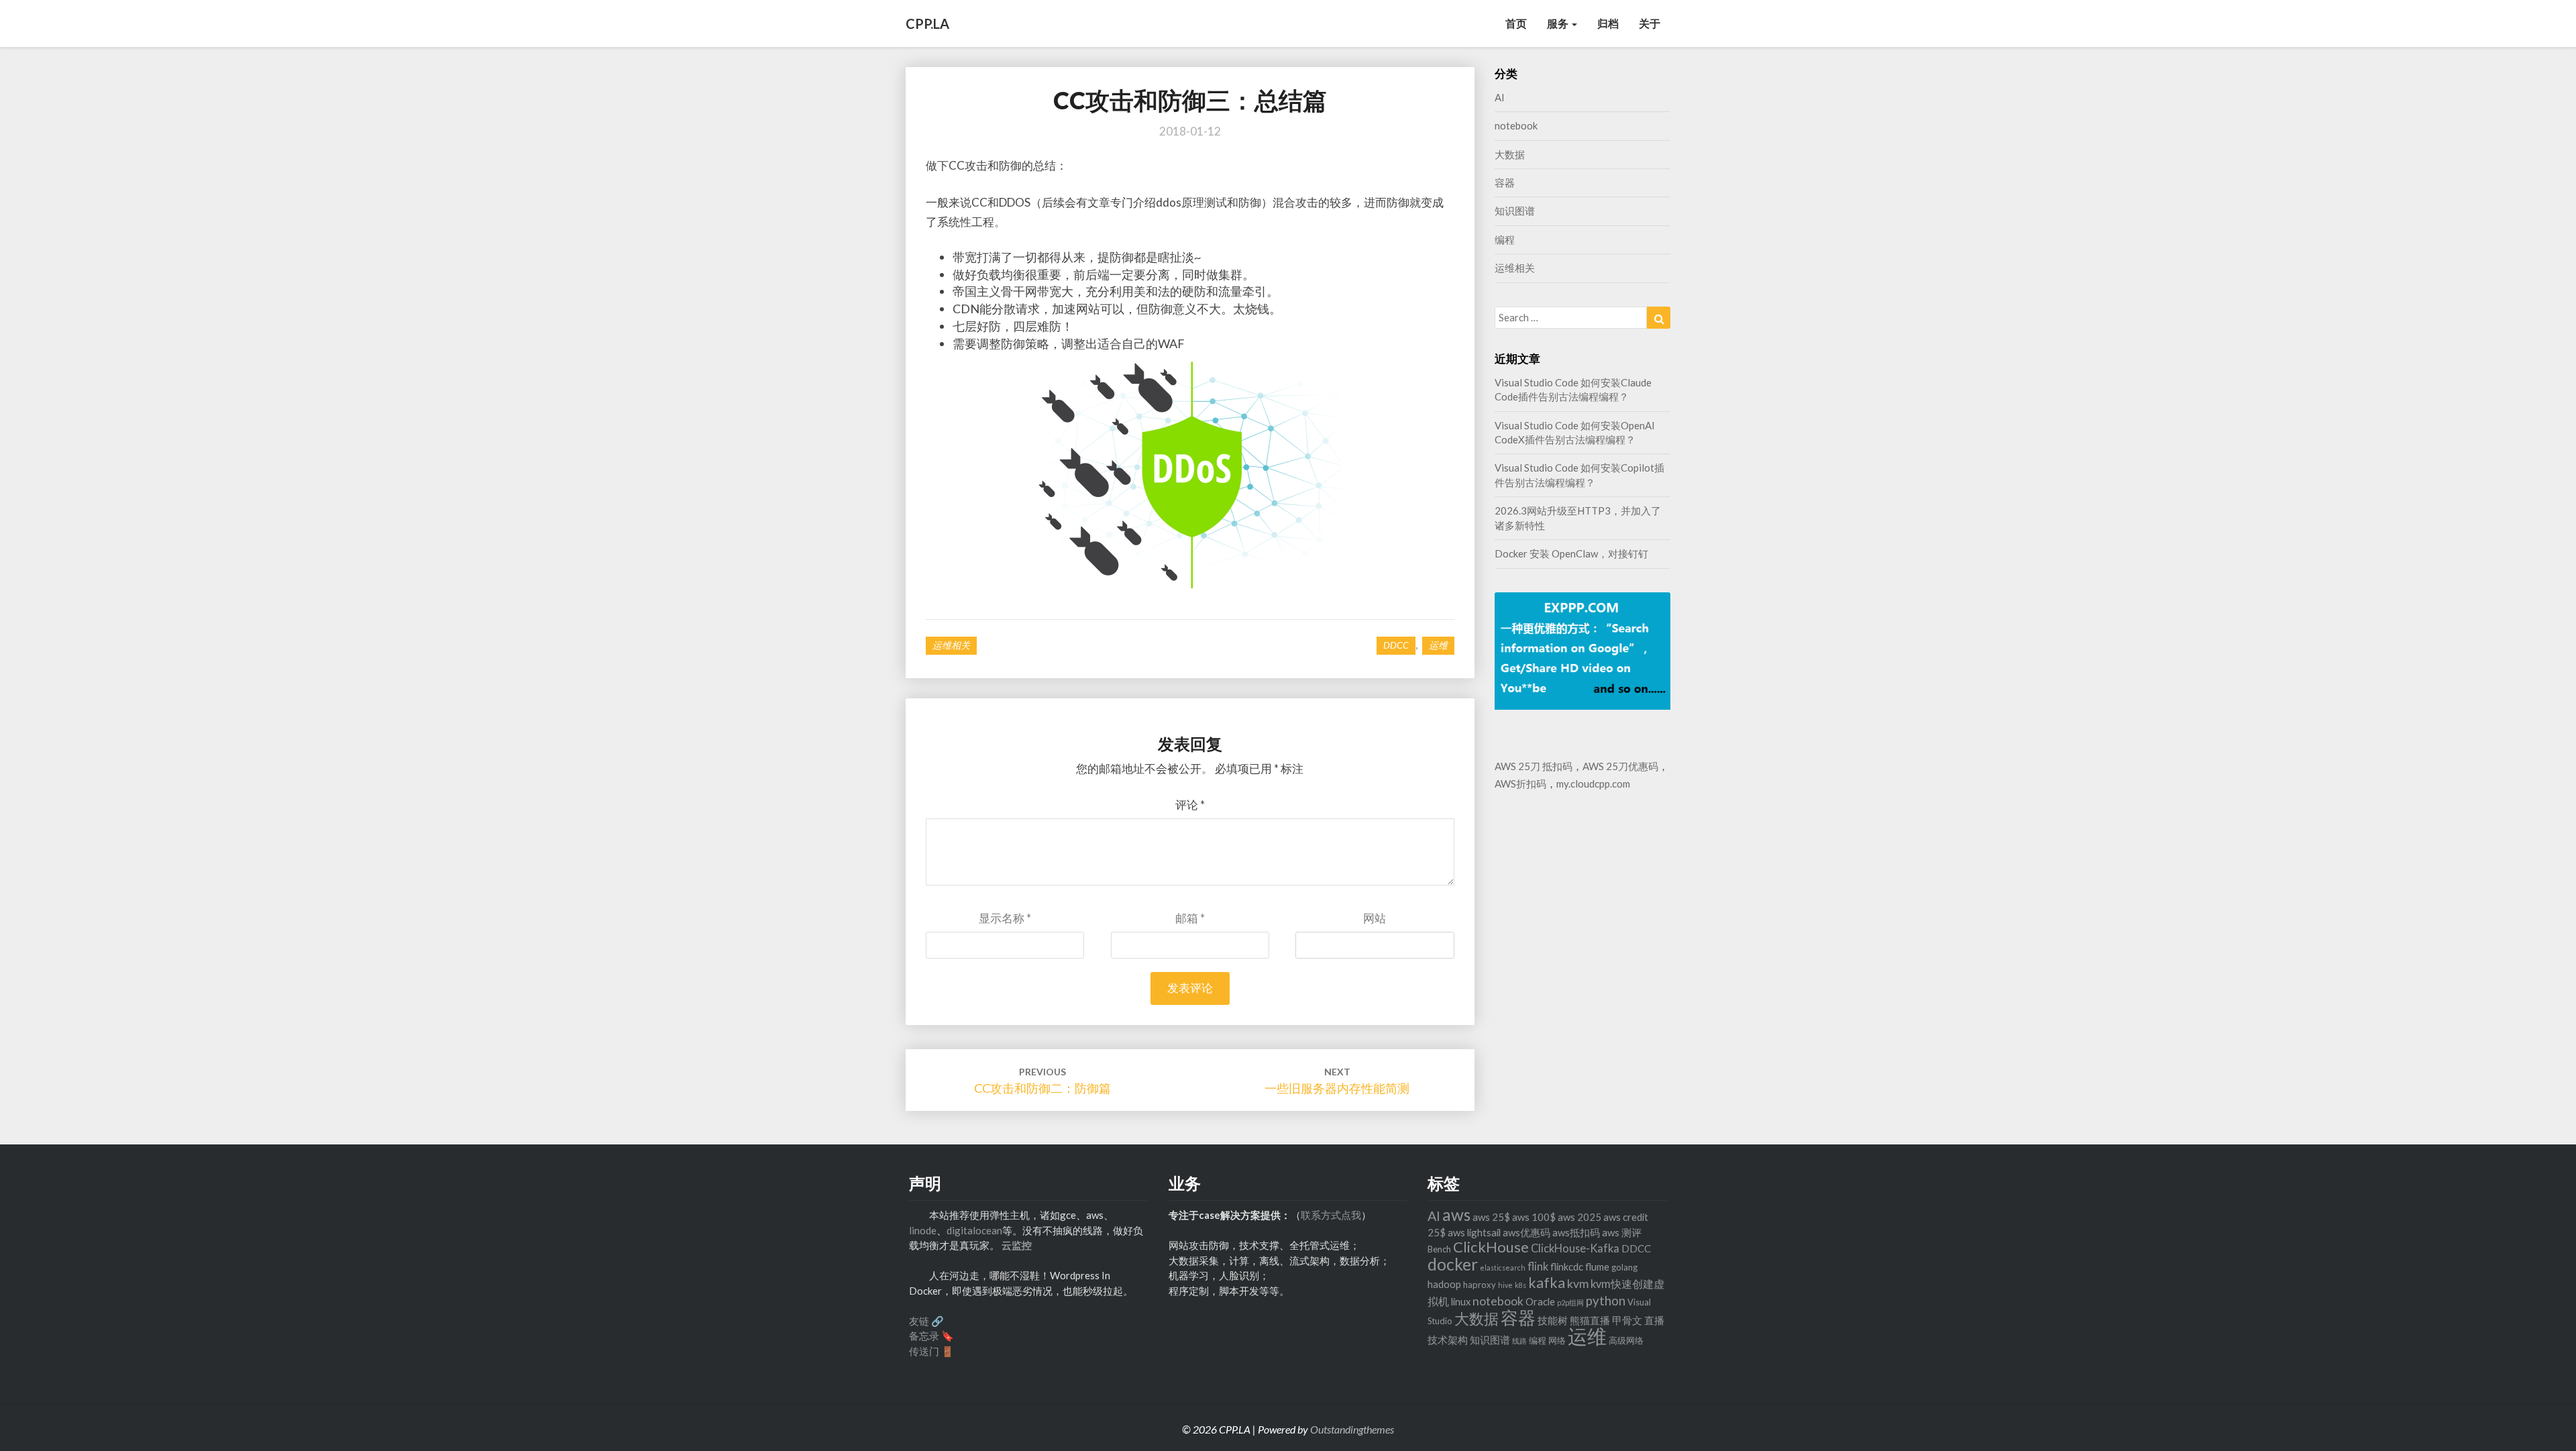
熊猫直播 (1590, 1320)
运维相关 (951, 645)
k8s (1520, 1285)
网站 (1375, 918)
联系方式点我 (1331, 1215)
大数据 (1510, 154)
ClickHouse (1491, 1247)
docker (1453, 1264)
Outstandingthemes (1352, 1429)
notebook (1516, 125)
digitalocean (974, 1230)
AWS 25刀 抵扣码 (1534, 766)
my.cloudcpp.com (1593, 784)
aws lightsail (1474, 1232)
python (1606, 1301)
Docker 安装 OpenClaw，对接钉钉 (1571, 553)
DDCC (1396, 645)
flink (1538, 1266)
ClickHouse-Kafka (1575, 1248)
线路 (1519, 1341)
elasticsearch (1503, 1268)
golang (1624, 1267)
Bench (1439, 1249)
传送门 (924, 1351)
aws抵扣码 (1576, 1232)
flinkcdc (1567, 1267)
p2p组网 (1570, 1302)
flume (1597, 1267)
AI (1500, 97)
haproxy (1480, 1285)
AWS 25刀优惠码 (1620, 766)
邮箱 (1190, 918)
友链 (919, 1321)
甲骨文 (1627, 1320)
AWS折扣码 (1520, 784)
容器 (1505, 182)
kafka (1547, 1283)
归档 (1608, 23)
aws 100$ (1534, 1217)
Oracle (1540, 1301)
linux (1461, 1301)
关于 (1650, 23)
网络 (1557, 1340)
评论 (1190, 805)
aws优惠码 (1526, 1232)
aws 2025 (1579, 1217)
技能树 (1553, 1320)
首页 (1516, 23)
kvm (1578, 1284)
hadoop (1444, 1284)
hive (1505, 1285)
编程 (1505, 239)
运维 (1438, 645)
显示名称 (1005, 918)
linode (923, 1230)
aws (1456, 1215)
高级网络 (1626, 1340)
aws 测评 (1622, 1232)
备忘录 (924, 1336)
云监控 (1017, 1245)
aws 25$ (1491, 1217)
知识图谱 (1515, 211)
